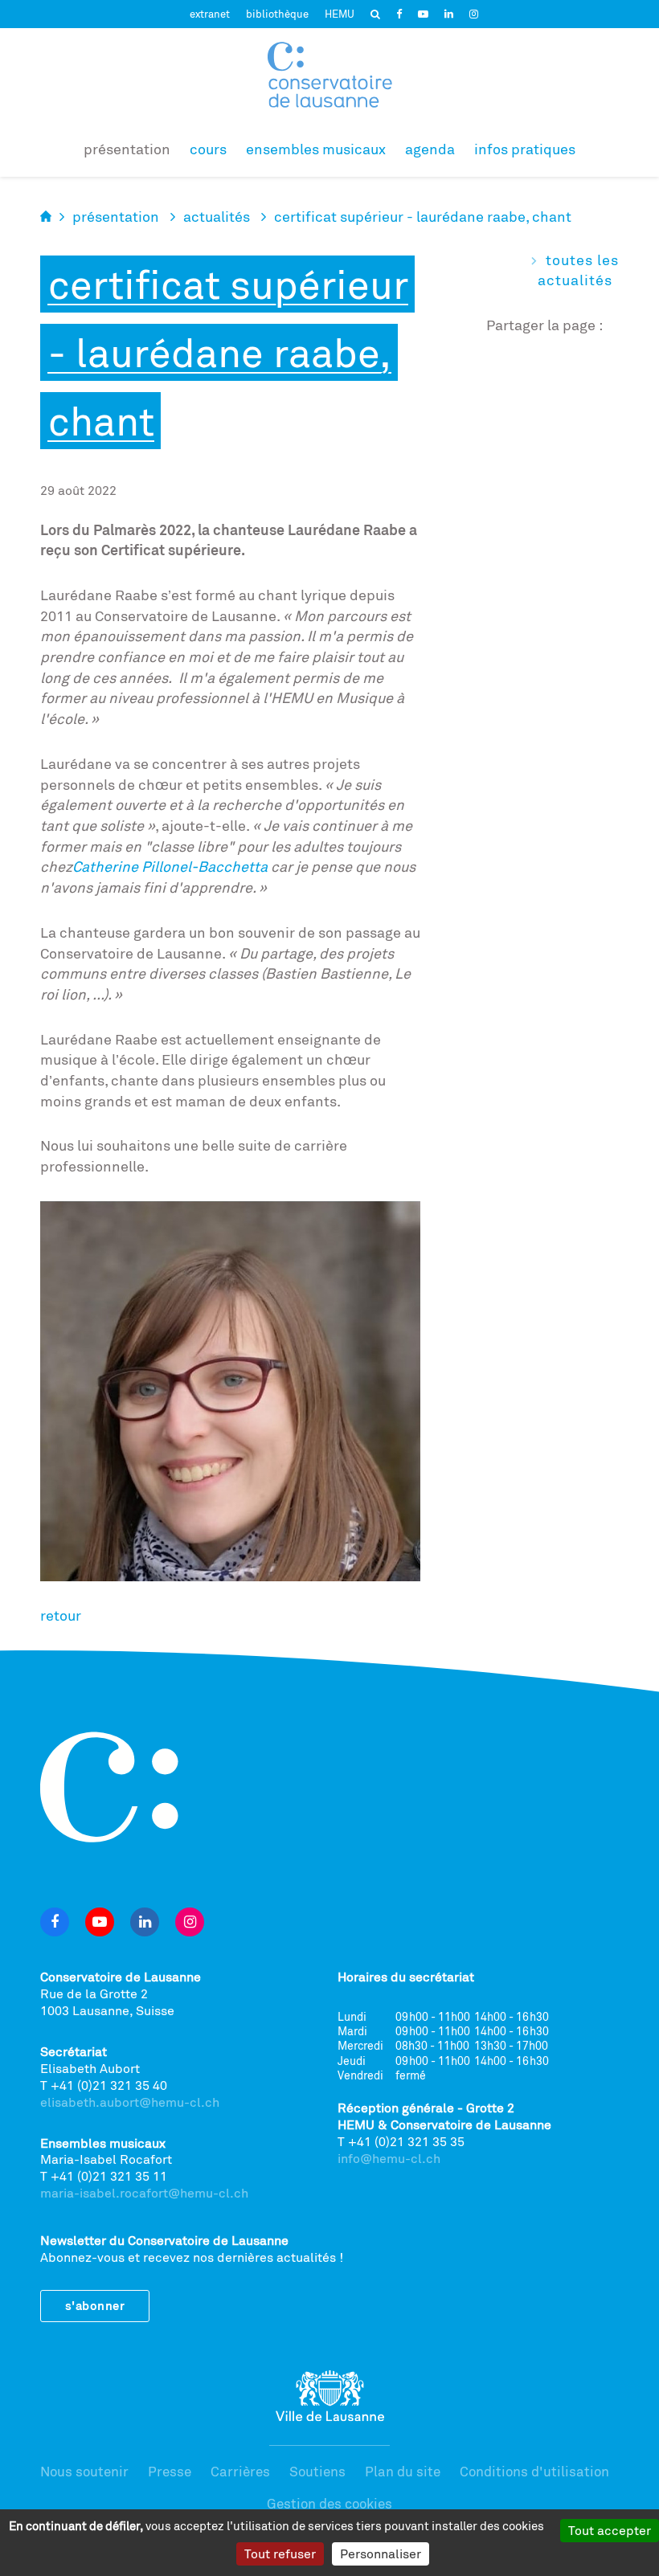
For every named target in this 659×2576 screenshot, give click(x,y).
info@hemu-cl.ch (389, 2158)
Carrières (240, 2471)
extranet (210, 14)
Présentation (127, 149)
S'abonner (95, 2306)
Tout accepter (610, 2530)
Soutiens (317, 2471)
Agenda (430, 149)
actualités (217, 216)
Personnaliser (381, 2554)
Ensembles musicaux (316, 149)
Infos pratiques (525, 149)
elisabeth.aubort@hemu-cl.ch (130, 2102)
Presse (170, 2471)
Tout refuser (280, 2554)
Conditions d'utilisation (534, 2471)
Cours (208, 149)
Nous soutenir (84, 2471)
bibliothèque (277, 14)
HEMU (340, 14)
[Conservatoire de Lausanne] (329, 75)
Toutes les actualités (578, 270)
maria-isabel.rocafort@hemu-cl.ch (144, 2193)
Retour (61, 1615)
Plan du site (403, 2471)
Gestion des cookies (329, 2503)
